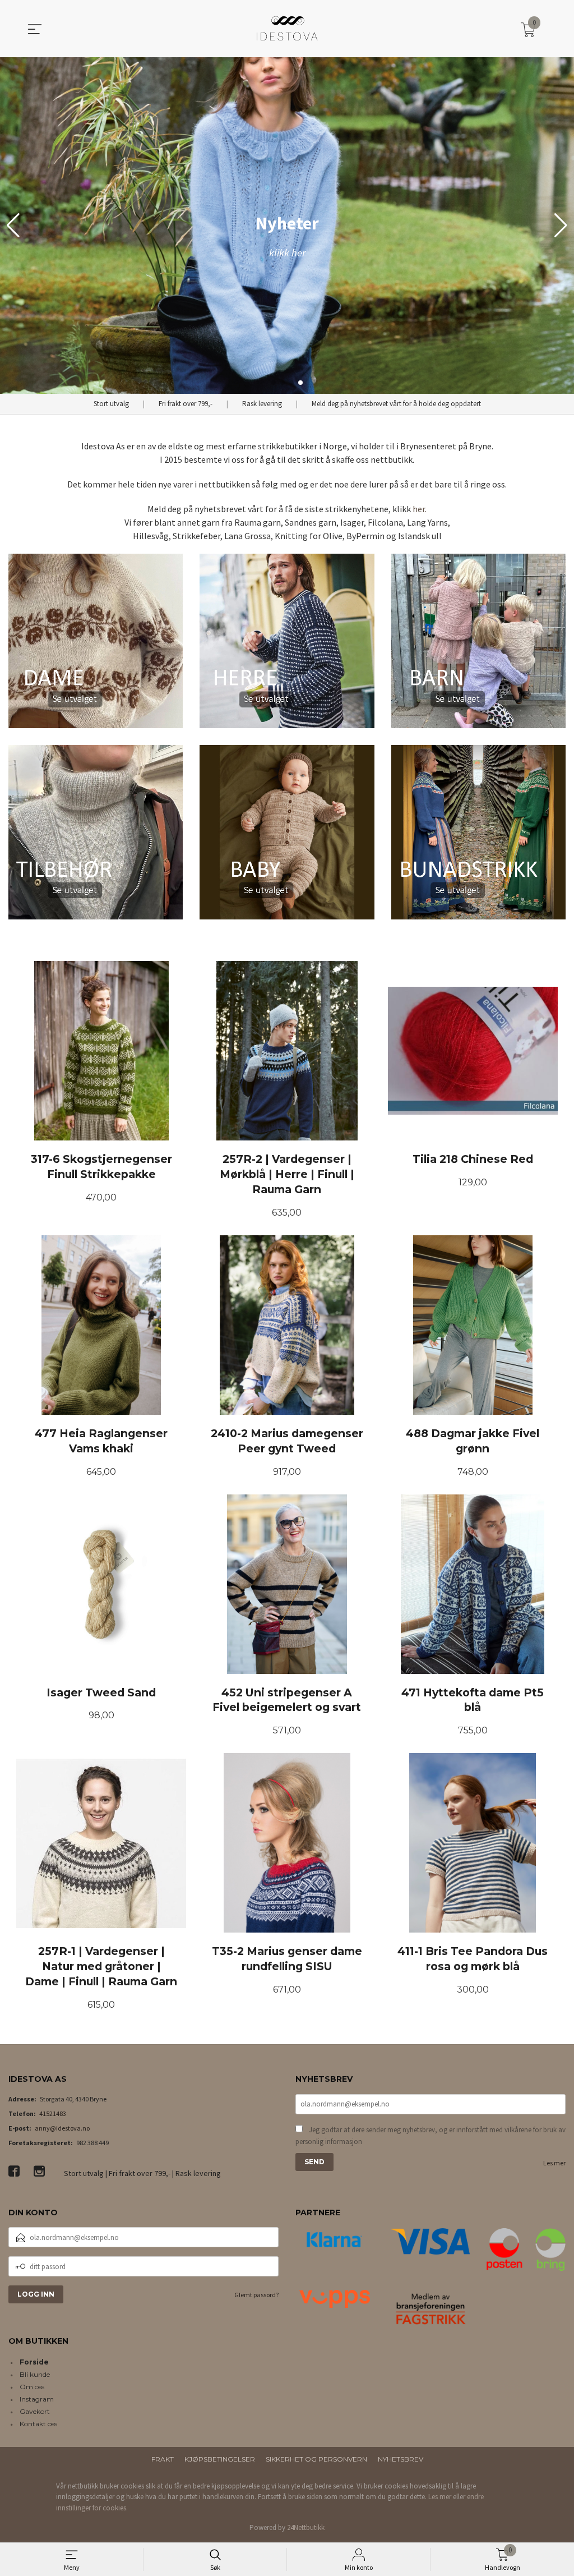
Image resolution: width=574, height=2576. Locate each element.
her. (420, 509)
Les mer (554, 2163)
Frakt (163, 2459)
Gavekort (35, 2411)
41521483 (53, 2113)
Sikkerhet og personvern (316, 2459)
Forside (34, 2362)
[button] (561, 226)
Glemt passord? (256, 2295)
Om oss (32, 2387)
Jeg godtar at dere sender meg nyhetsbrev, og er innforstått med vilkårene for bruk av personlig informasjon (430, 2136)
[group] (287, 226)
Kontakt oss (38, 2424)
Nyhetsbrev (401, 2459)
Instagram (37, 2399)
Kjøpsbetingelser (220, 2459)
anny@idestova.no (62, 2128)
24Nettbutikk (306, 2527)
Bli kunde (35, 2374)
